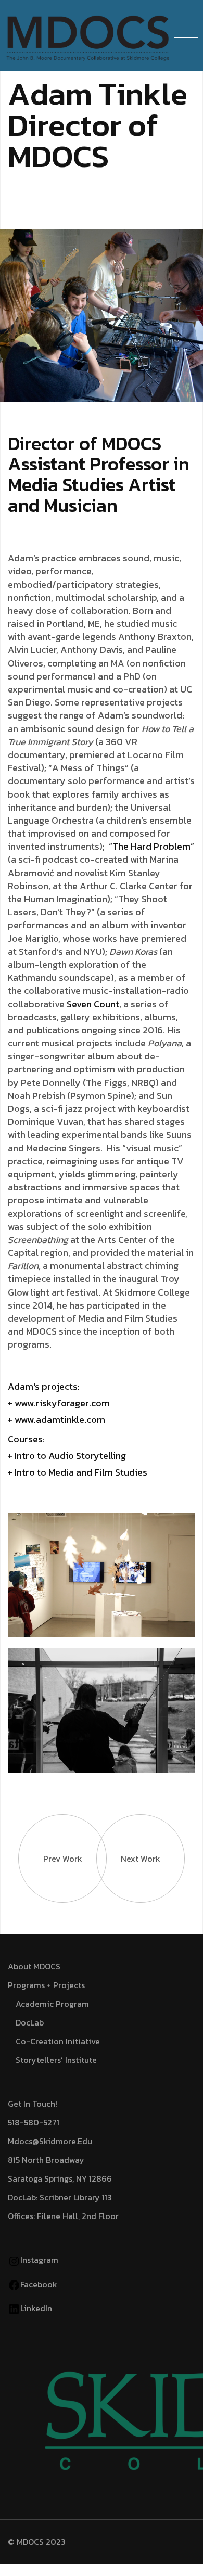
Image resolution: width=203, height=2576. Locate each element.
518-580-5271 (34, 2122)
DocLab (30, 2022)
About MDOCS (34, 1966)
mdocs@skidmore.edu (50, 2141)
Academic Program (52, 2004)
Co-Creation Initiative (58, 2041)
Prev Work (63, 1859)
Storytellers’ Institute (56, 2060)
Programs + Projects (46, 1985)
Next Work (141, 1859)
